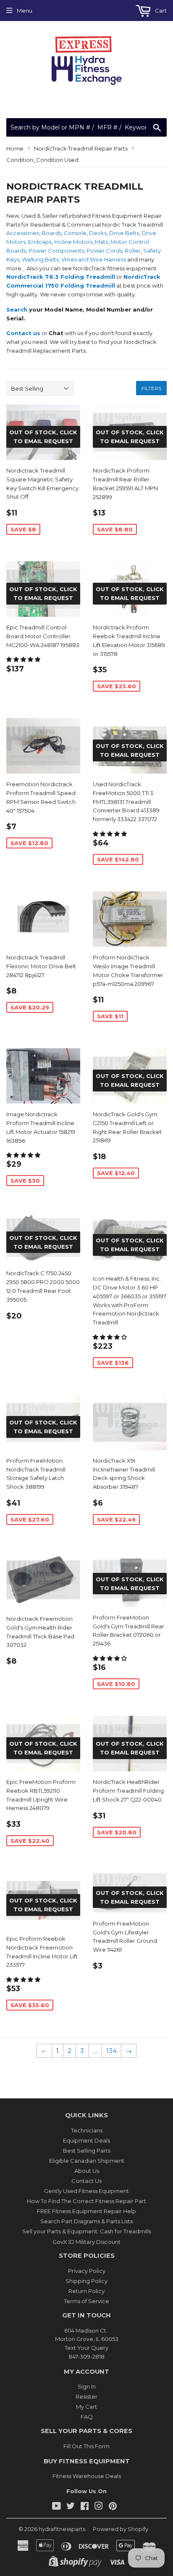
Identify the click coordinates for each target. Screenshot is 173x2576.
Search (17, 309)
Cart (160, 11)
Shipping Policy (86, 2281)
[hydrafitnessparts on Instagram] (99, 2507)
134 (111, 2051)
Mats (101, 242)
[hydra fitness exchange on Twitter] (71, 2507)
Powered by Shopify (121, 2529)
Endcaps (40, 242)
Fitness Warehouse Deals (87, 2476)
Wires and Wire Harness (94, 259)
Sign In (87, 2386)
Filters (151, 388)
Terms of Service (86, 2301)
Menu (25, 11)
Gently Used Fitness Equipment (86, 2191)
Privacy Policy (87, 2271)
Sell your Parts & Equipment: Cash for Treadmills (87, 2231)
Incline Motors (73, 242)
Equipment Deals (86, 2140)
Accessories (23, 233)
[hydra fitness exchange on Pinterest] (113, 2507)
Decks (98, 233)
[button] (24, 659)
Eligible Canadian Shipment (87, 2161)
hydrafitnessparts (62, 2529)
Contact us (23, 333)
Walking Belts (40, 259)
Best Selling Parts (87, 2151)
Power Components (56, 251)
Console (75, 233)
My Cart (86, 2407)
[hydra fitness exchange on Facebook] (85, 2507)
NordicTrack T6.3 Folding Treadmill (61, 277)
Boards (51, 233)
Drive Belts (124, 233)
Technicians (87, 2130)
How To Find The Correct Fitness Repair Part (86, 2201)
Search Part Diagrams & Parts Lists (86, 2221)
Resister (86, 2396)
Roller (133, 251)
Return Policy (86, 2291)
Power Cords (104, 251)
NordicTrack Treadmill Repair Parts (81, 148)
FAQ (87, 2417)
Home (15, 148)
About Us (87, 2171)
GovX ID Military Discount (86, 2242)
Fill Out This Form (86, 2446)
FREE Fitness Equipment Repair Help (86, 2211)
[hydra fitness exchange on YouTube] (56, 2507)
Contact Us (86, 2181)
